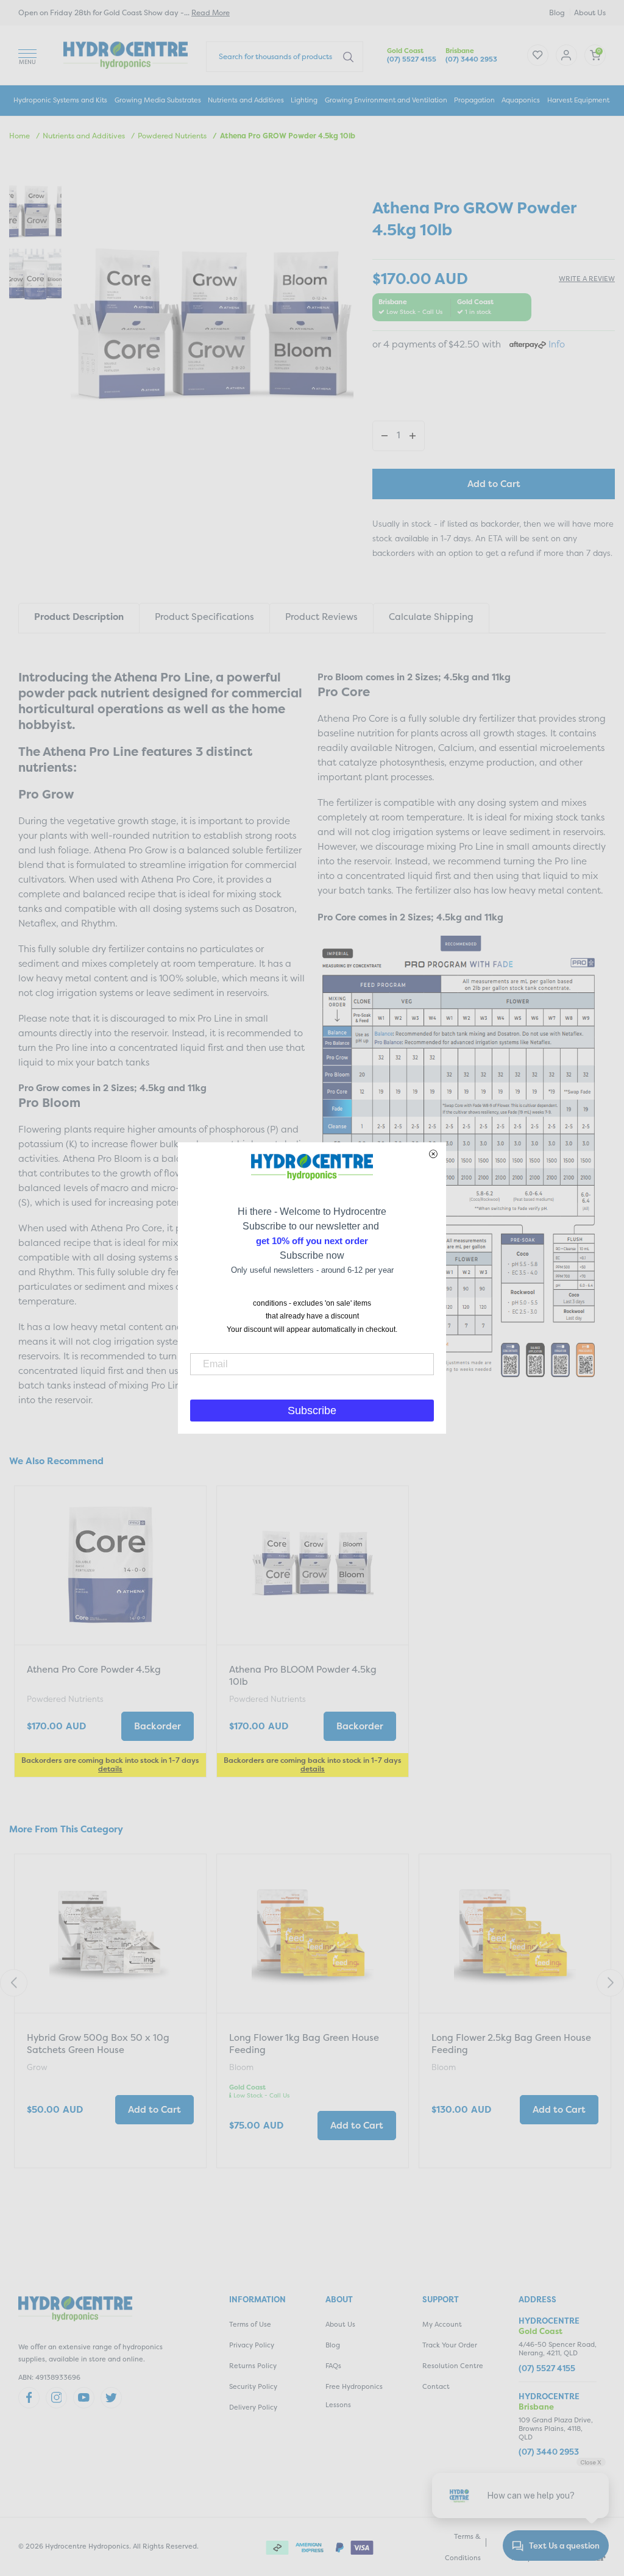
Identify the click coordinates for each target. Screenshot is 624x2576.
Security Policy (253, 2387)
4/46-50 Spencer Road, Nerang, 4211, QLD (558, 2349)
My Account (442, 2325)
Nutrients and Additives (246, 100)
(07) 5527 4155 (412, 59)
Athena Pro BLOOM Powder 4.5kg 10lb (303, 1675)
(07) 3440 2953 (471, 59)
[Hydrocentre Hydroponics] (126, 54)
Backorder (158, 1726)
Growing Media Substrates (158, 100)
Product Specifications (204, 617)
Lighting (304, 100)
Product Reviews (321, 617)
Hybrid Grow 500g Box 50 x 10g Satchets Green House (98, 2044)
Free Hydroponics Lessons (354, 2396)
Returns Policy (253, 2366)
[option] (110, 1633)
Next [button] (610, 1983)
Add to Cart (494, 484)
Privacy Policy (252, 2345)
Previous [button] (14, 1983)
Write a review (587, 279)
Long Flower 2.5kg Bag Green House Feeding (511, 2044)
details (110, 1769)
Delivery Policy (253, 2407)
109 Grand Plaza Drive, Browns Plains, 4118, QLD (556, 2429)
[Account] (538, 55)
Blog (557, 12)
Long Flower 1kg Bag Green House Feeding (304, 2044)
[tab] (79, 618)
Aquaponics (521, 100)
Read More (211, 12)
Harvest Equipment (578, 100)
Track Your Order (450, 2345)
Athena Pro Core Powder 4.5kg (94, 1669)
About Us (590, 12)
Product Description (79, 617)
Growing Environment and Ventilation (386, 100)
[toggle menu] (27, 55)
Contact (436, 2387)
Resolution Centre (453, 2366)
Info (557, 344)
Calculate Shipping (431, 617)
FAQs (333, 2366)
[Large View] (35, 212)
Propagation (474, 100)
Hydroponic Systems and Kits (60, 100)
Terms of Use (250, 2325)
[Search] (348, 56)
